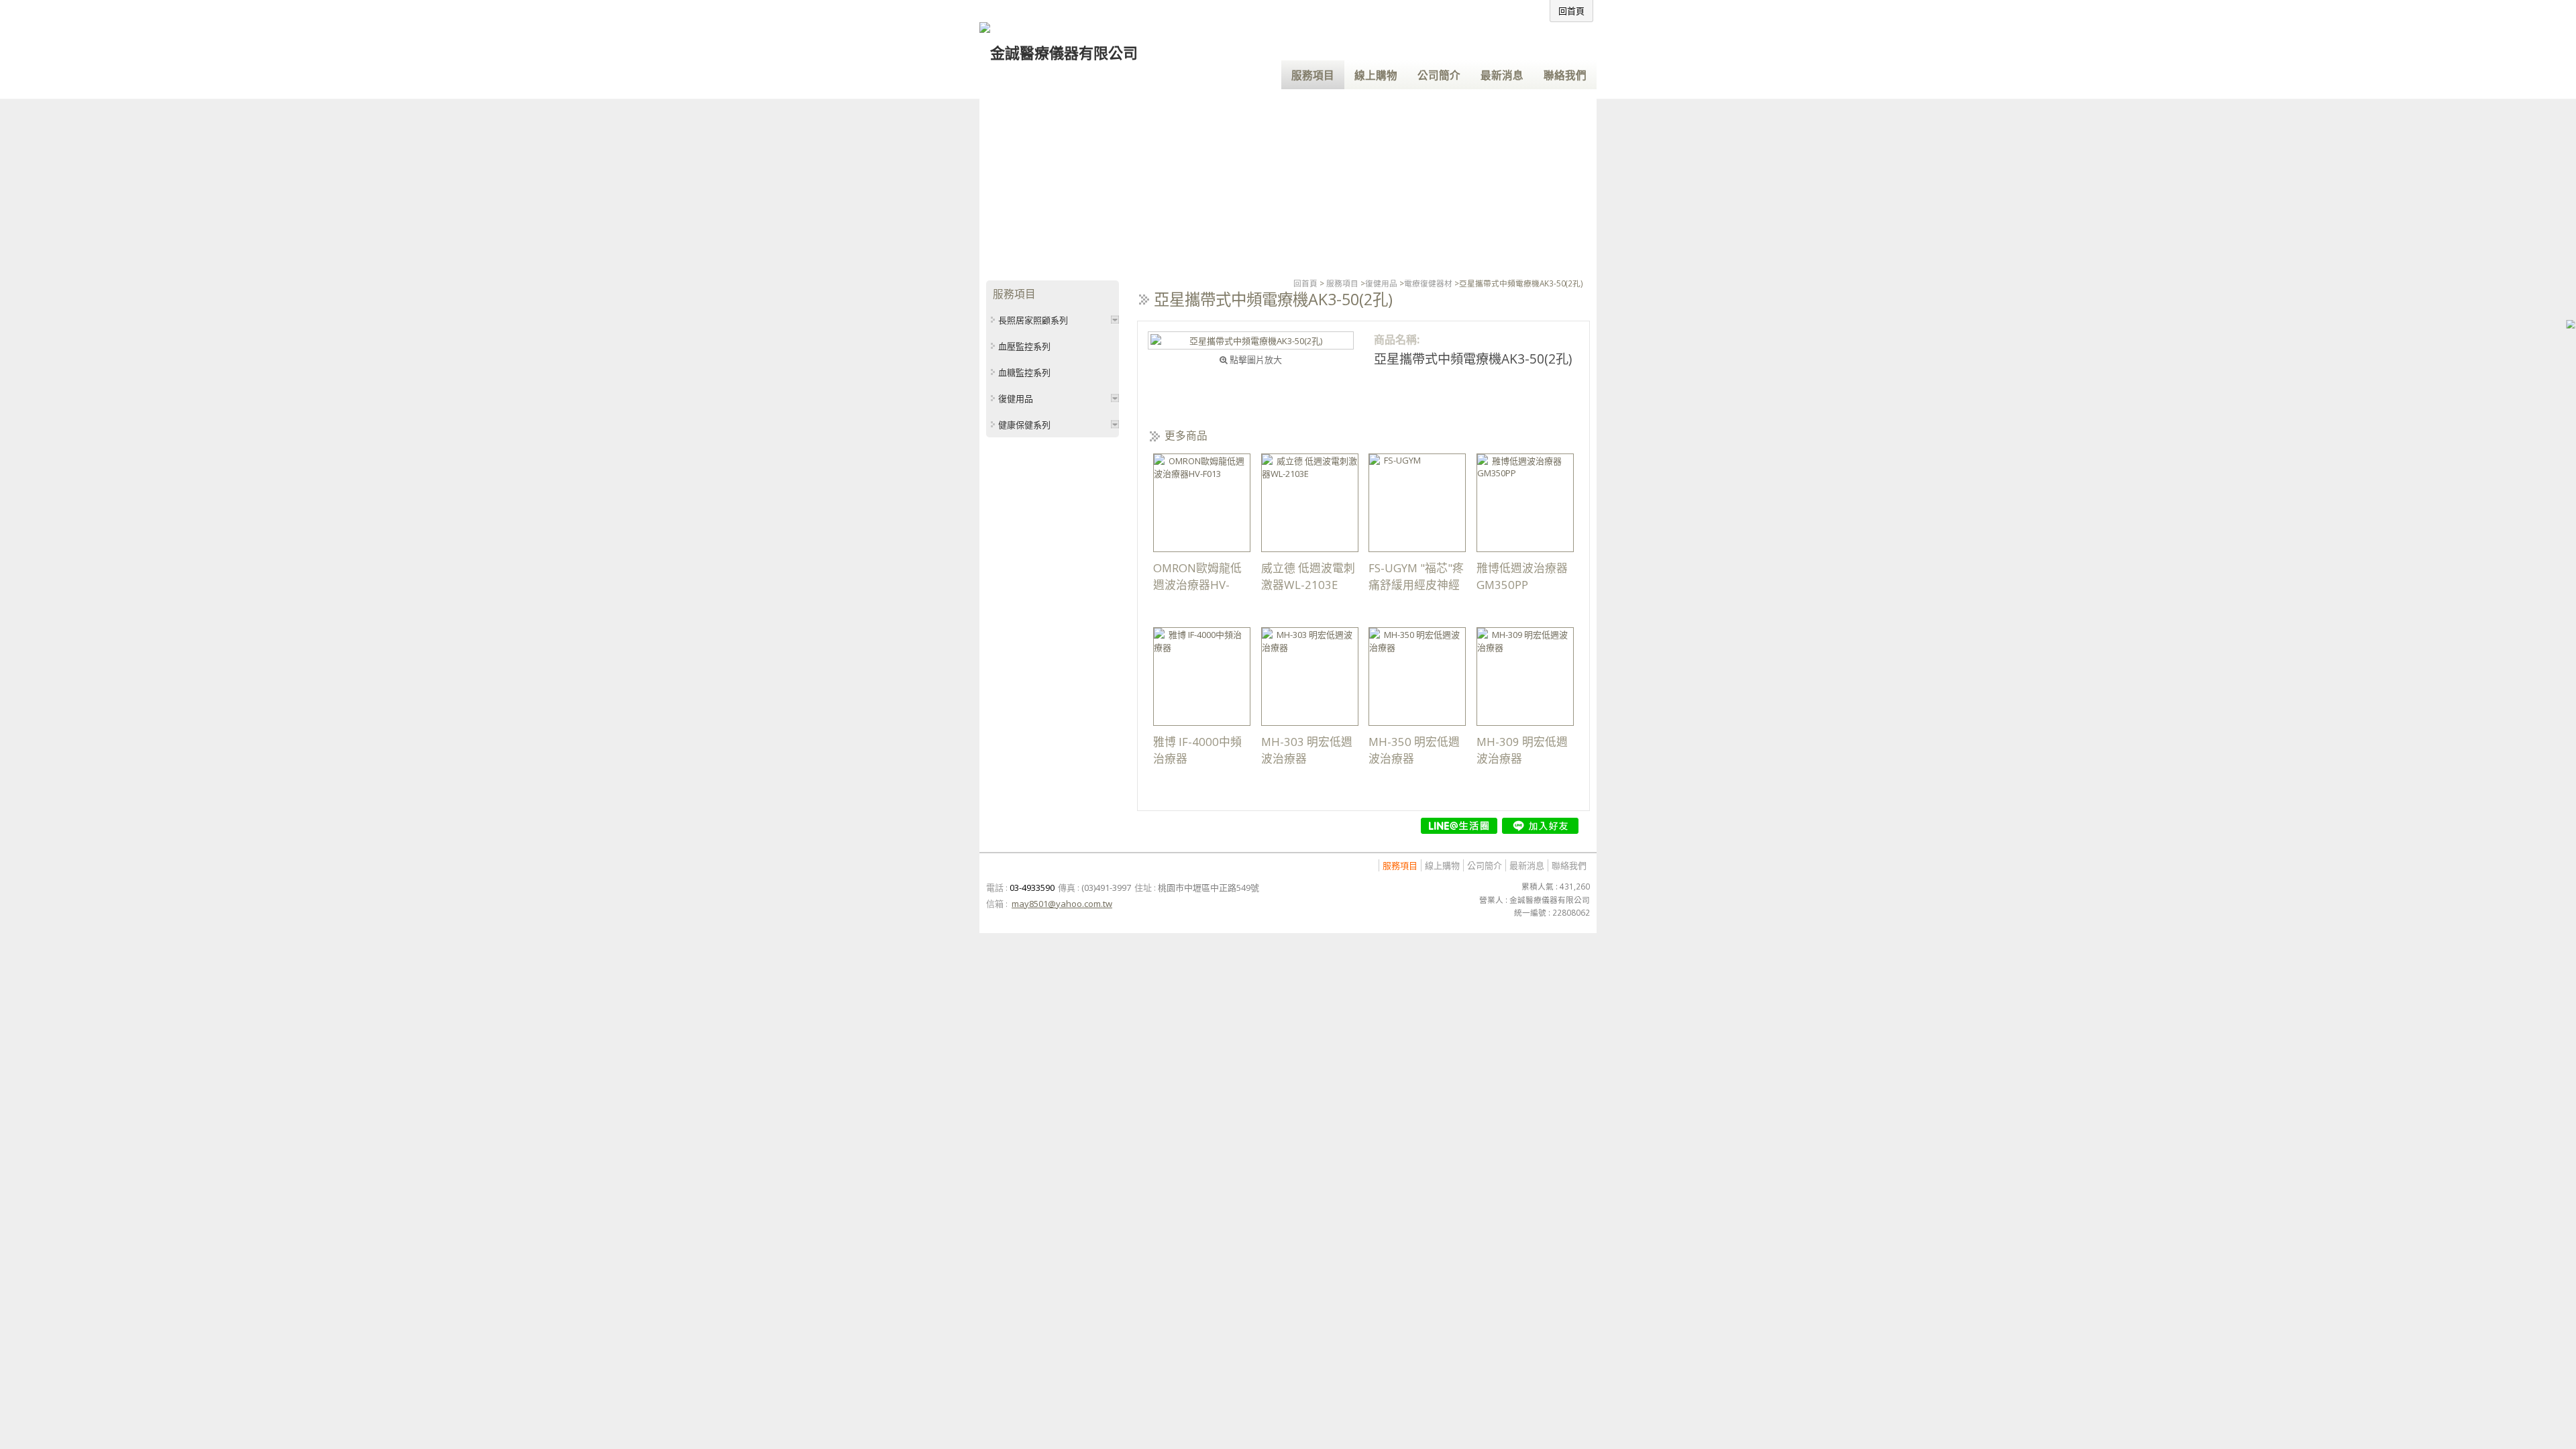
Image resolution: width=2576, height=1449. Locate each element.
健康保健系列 (1024, 425)
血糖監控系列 (1024, 372)
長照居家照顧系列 (1033, 320)
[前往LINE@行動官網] (1459, 826)
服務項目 (1342, 283)
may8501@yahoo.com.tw (1062, 904)
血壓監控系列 (1024, 346)
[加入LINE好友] (1540, 826)
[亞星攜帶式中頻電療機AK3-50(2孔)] (1251, 340)
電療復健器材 (1428, 283)
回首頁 (1305, 283)
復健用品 (1381, 283)
